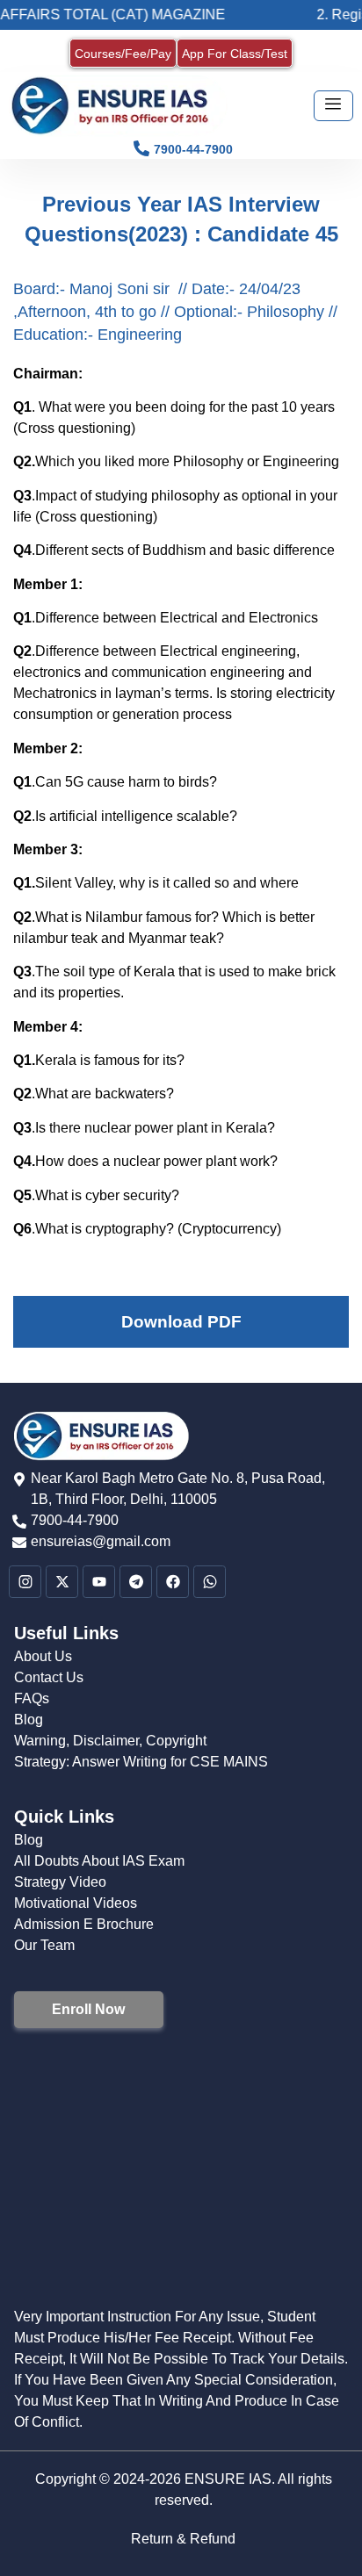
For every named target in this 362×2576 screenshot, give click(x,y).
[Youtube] (99, 1582)
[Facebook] (173, 1582)
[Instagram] (25, 1582)
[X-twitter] (62, 1582)
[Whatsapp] (210, 1582)
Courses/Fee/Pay (123, 54)
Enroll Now (88, 2009)
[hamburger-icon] (333, 106)
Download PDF (181, 1322)
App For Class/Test (235, 54)
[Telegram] (136, 1582)
